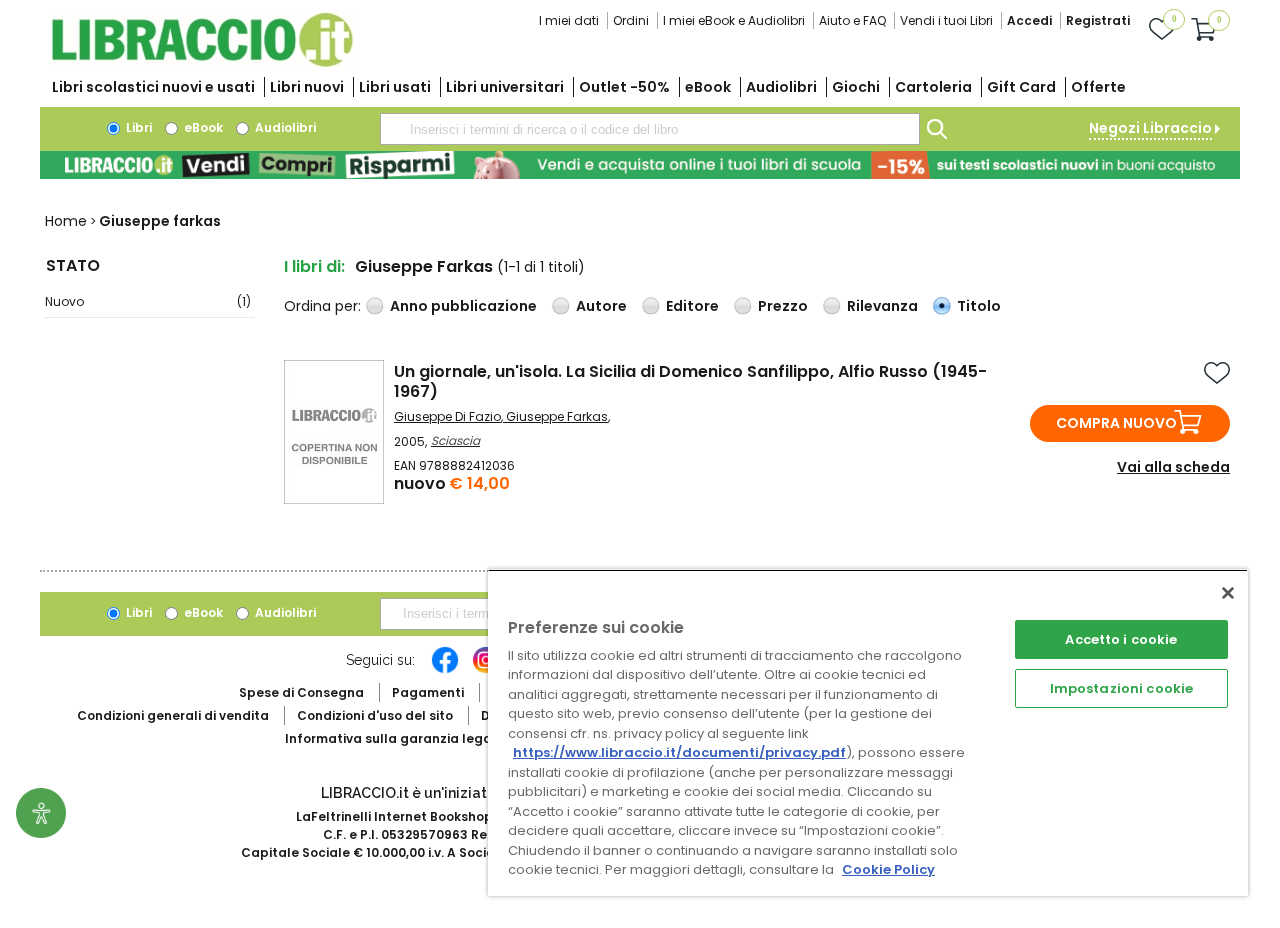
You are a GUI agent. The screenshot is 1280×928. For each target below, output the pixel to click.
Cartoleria (933, 87)
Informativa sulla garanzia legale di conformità (440, 738)
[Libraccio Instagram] (486, 670)
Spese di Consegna (301, 692)
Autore (601, 306)
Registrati (1098, 20)
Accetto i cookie (1121, 639)
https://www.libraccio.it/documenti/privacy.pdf (679, 752)
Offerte (1098, 87)
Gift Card (1021, 87)
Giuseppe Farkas (557, 416)
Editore (692, 306)
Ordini (631, 20)
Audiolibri (781, 87)
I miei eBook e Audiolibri (734, 20)
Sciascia (455, 440)
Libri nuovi (307, 87)
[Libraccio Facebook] (445, 670)
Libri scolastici (153, 87)
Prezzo (783, 306)
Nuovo (148, 301)
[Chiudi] (1228, 593)
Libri (137, 127)
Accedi (1029, 20)
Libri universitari (505, 87)
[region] (868, 732)
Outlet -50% (624, 87)
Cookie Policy (888, 869)
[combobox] (650, 129)
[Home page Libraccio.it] (202, 62)
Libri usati (395, 87)
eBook (708, 87)
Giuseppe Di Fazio (447, 416)
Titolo (979, 306)
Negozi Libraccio (1150, 128)
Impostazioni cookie (1121, 688)
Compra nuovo (1116, 423)
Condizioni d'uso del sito (375, 715)
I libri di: (314, 266)
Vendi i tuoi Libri (946, 20)
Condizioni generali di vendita (173, 715)
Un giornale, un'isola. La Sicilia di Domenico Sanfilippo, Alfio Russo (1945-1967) (690, 381)
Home (66, 221)
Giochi (856, 87)
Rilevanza (882, 306)
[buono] (640, 165)
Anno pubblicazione (463, 306)
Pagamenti (428, 692)
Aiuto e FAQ (852, 20)
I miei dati (569, 20)
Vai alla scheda (1173, 467)
